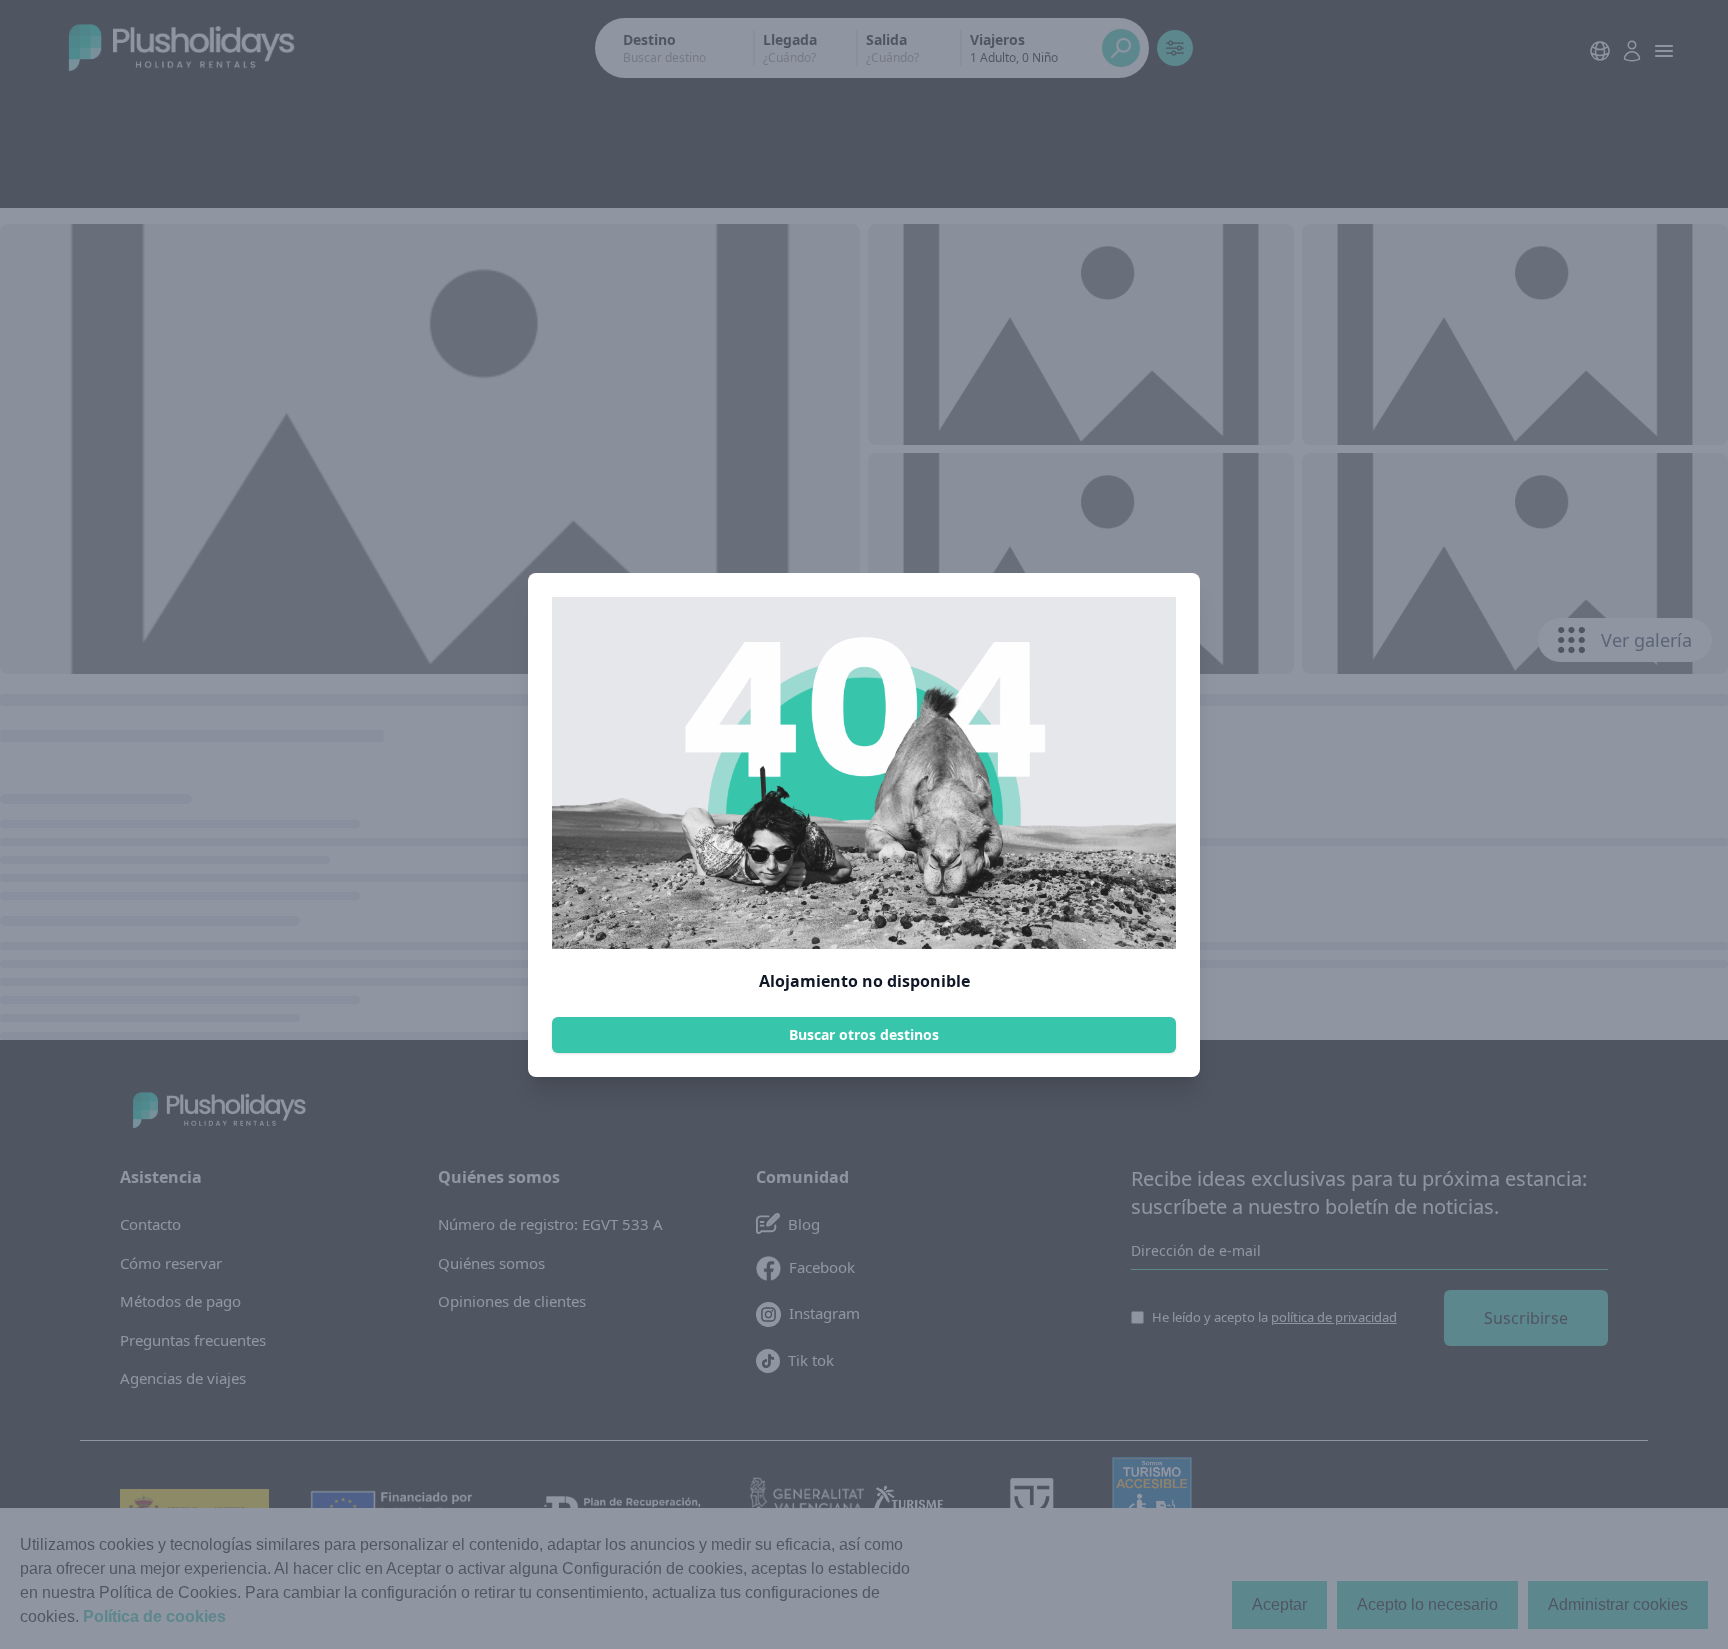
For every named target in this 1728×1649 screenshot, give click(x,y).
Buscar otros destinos (864, 1034)
